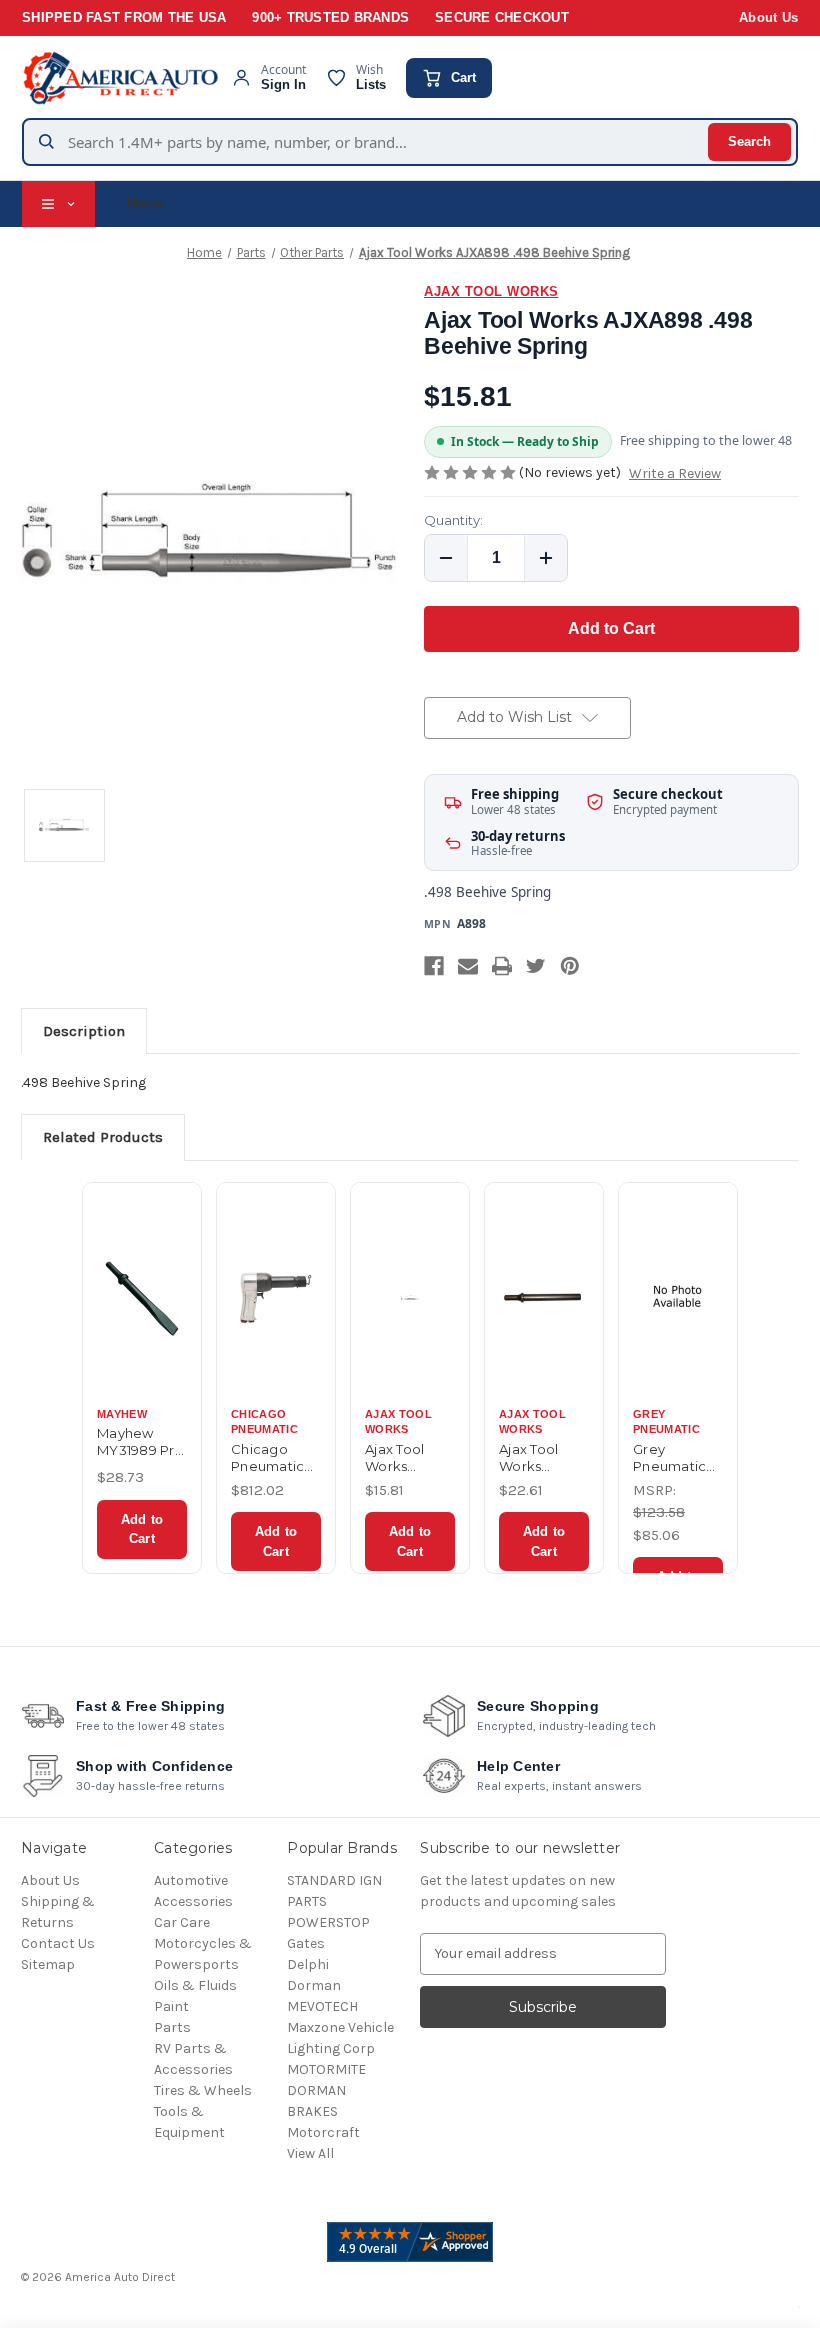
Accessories (193, 1901)
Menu (146, 203)
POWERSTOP (328, 1922)
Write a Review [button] (675, 473)
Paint (171, 2006)
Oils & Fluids (195, 1985)
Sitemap (48, 1964)
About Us (768, 18)
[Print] (502, 966)
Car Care (182, 1922)
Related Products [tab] (103, 1137)
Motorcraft (323, 2132)
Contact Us (58, 1943)
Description (84, 1031)
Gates (306, 1943)
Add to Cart (142, 1529)
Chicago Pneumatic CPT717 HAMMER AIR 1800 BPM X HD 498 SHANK (274, 1458)
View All (310, 2153)
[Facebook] (434, 966)
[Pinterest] (570, 966)
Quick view (142, 1293)
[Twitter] (536, 966)
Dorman (314, 1985)
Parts (172, 2027)
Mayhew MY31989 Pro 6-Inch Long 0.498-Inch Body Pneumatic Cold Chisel (140, 1442)
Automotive (191, 1880)
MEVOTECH (322, 2006)
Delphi (308, 1964)
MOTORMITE (326, 2069)
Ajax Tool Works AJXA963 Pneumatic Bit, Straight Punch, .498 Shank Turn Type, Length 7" (542, 1458)
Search (749, 141)
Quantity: (453, 520)
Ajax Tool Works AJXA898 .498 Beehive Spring (409, 1458)
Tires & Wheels (203, 2090)
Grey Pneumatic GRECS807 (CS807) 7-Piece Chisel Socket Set (674, 1458)
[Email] (468, 966)
